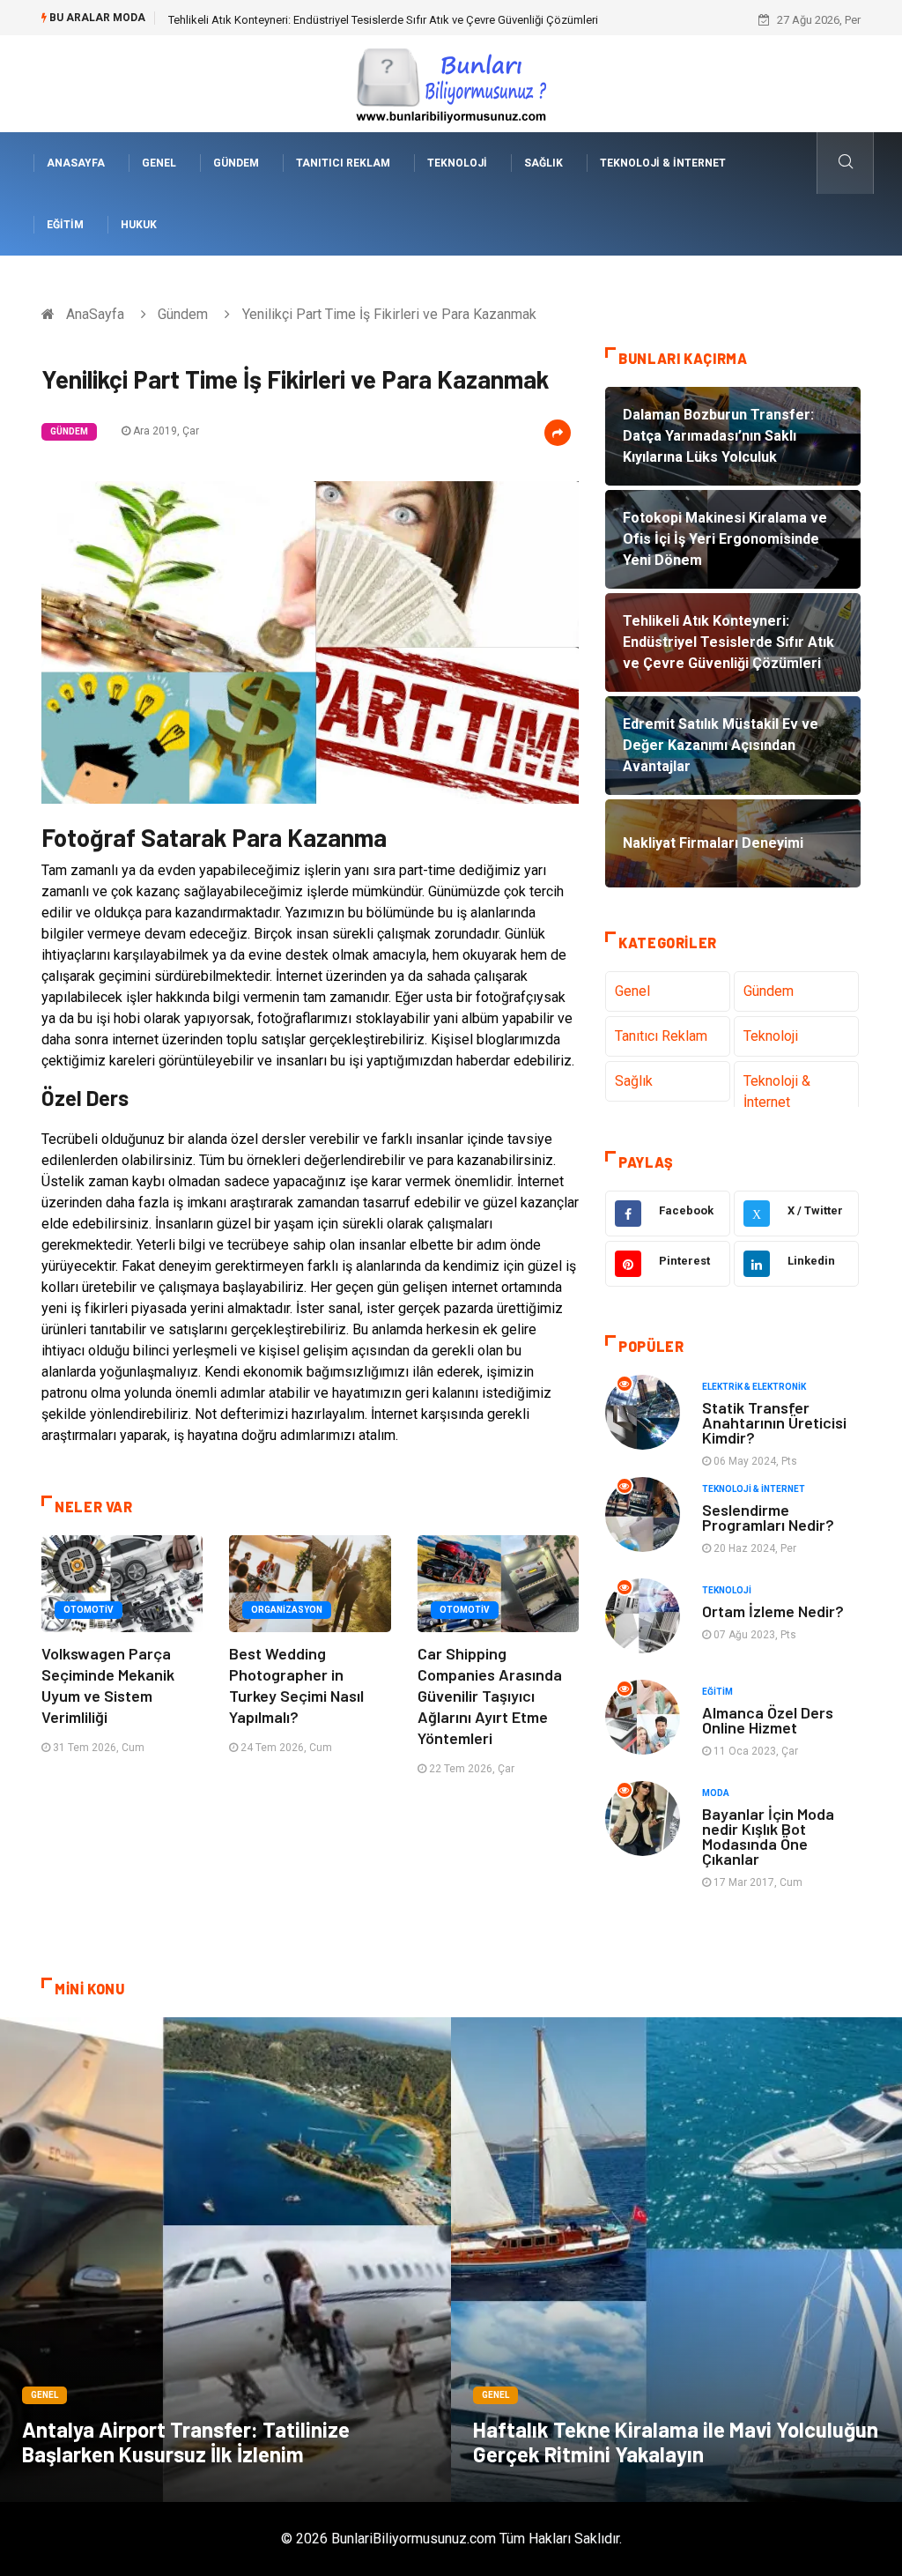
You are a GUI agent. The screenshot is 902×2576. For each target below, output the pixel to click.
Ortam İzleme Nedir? (773, 1611)
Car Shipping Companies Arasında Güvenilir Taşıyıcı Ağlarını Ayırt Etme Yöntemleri (490, 1696)
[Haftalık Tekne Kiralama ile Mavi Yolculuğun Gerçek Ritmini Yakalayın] (676, 2260)
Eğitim (65, 225)
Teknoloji (457, 163)
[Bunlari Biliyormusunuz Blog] (451, 82)
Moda (716, 1793)
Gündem (236, 163)
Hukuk (139, 225)
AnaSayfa (76, 163)
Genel (159, 163)
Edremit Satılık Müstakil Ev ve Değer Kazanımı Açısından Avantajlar (336, 20)
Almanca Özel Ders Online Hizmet (768, 1720)
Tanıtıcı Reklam (343, 163)
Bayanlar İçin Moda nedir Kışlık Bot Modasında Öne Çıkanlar (768, 1836)
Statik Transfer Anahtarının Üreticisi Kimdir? (774, 1422)
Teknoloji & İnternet (663, 163)
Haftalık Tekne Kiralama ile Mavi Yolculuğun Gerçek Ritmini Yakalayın (676, 2442)
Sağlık (543, 163)
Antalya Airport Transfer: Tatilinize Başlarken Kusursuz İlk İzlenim (186, 2442)
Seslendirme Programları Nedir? (768, 1517)
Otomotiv (89, 1610)
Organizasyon (287, 1610)
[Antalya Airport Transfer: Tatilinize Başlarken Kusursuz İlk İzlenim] (225, 2260)
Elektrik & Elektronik (754, 1387)
